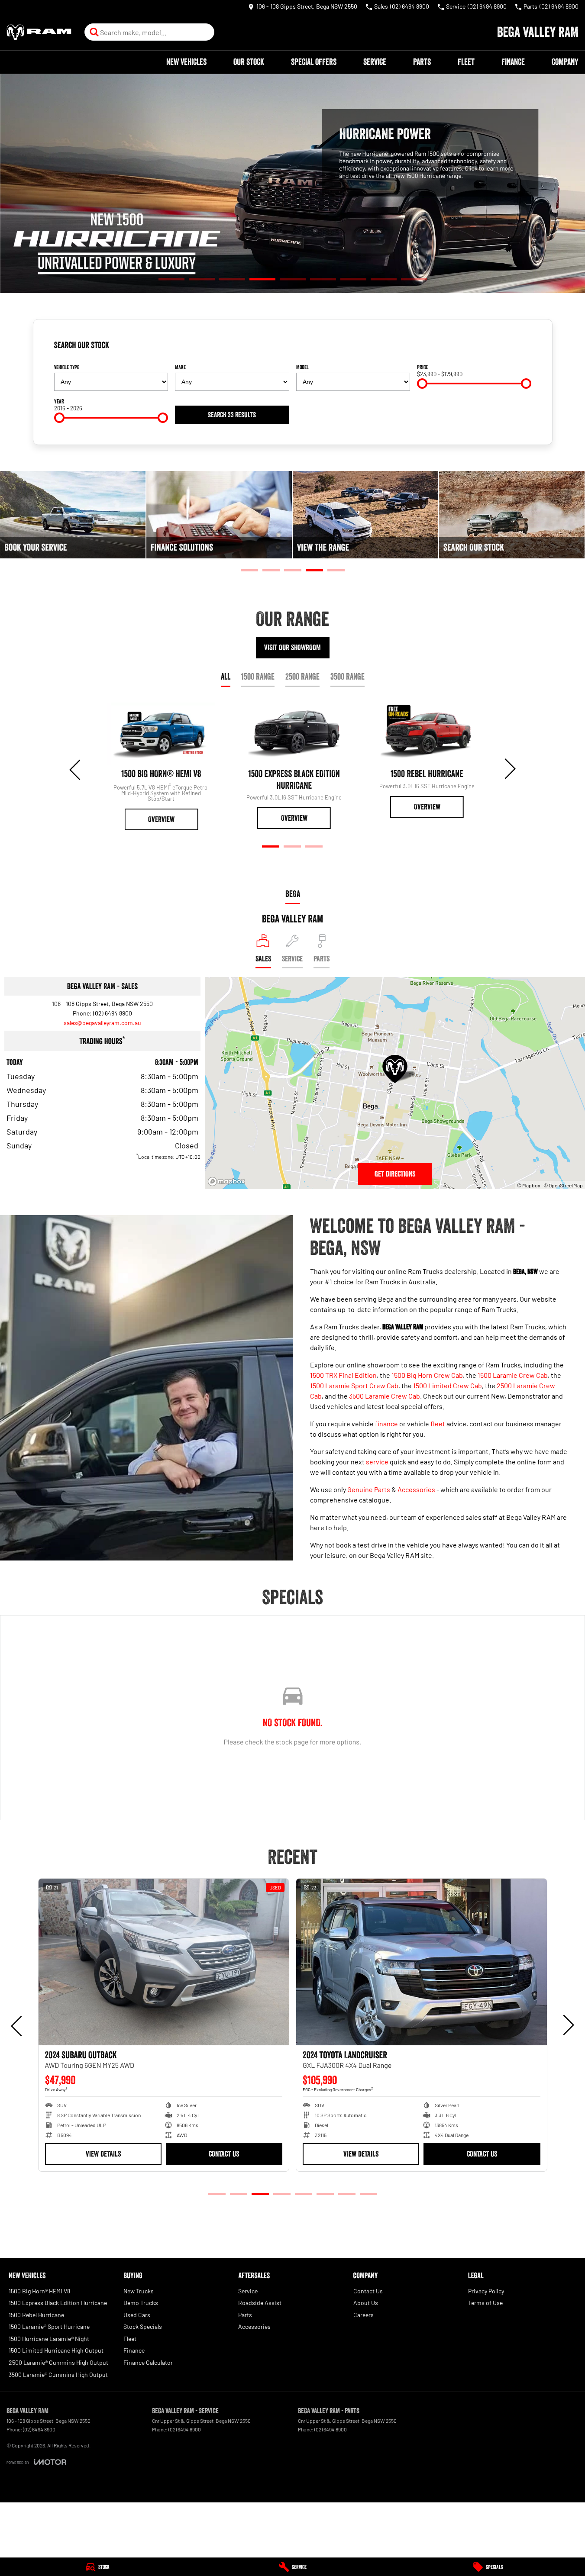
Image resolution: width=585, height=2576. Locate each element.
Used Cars (137, 2315)
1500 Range (258, 677)
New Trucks (139, 2291)
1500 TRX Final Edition (343, 1375)
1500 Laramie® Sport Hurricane (49, 2326)
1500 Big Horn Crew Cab (427, 1375)
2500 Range (302, 677)
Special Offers (314, 62)
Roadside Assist (260, 2303)
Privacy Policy (486, 2291)
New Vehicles (186, 62)
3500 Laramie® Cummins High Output (58, 2374)
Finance (513, 62)
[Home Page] (39, 32)
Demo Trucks (141, 2303)
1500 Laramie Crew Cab (513, 1375)
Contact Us (224, 2154)
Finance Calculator (148, 2362)
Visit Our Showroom (292, 648)
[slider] (422, 384)
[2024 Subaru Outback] (164, 1962)
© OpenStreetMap (563, 1185)
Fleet (466, 62)
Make (180, 367)
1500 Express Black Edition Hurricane (58, 2303)
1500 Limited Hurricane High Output (56, 2350)
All (226, 677)
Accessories (416, 1489)
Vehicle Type (67, 367)
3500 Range (347, 677)
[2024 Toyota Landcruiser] (422, 1962)
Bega (293, 894)
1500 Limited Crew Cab (448, 1385)
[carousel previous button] (76, 769)
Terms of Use (485, 2303)
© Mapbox (529, 1185)
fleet (438, 1423)
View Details (103, 2154)
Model (302, 367)
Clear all (518, 348)
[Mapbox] (228, 1182)
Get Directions (395, 1174)
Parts (422, 62)
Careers (364, 2315)
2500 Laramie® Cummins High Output (58, 2362)
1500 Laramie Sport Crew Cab (354, 1385)
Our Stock (249, 62)
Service (375, 62)
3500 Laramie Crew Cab (385, 1396)
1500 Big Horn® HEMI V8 (39, 2291)
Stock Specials (143, 2326)
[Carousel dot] (171, 279)
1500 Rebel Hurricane (36, 2315)
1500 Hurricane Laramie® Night (49, 2339)
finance (386, 1423)
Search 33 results (232, 415)
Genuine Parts (369, 1489)
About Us (366, 2303)
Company (565, 62)
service (377, 1462)
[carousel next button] (509, 769)
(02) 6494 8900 (113, 1013)
